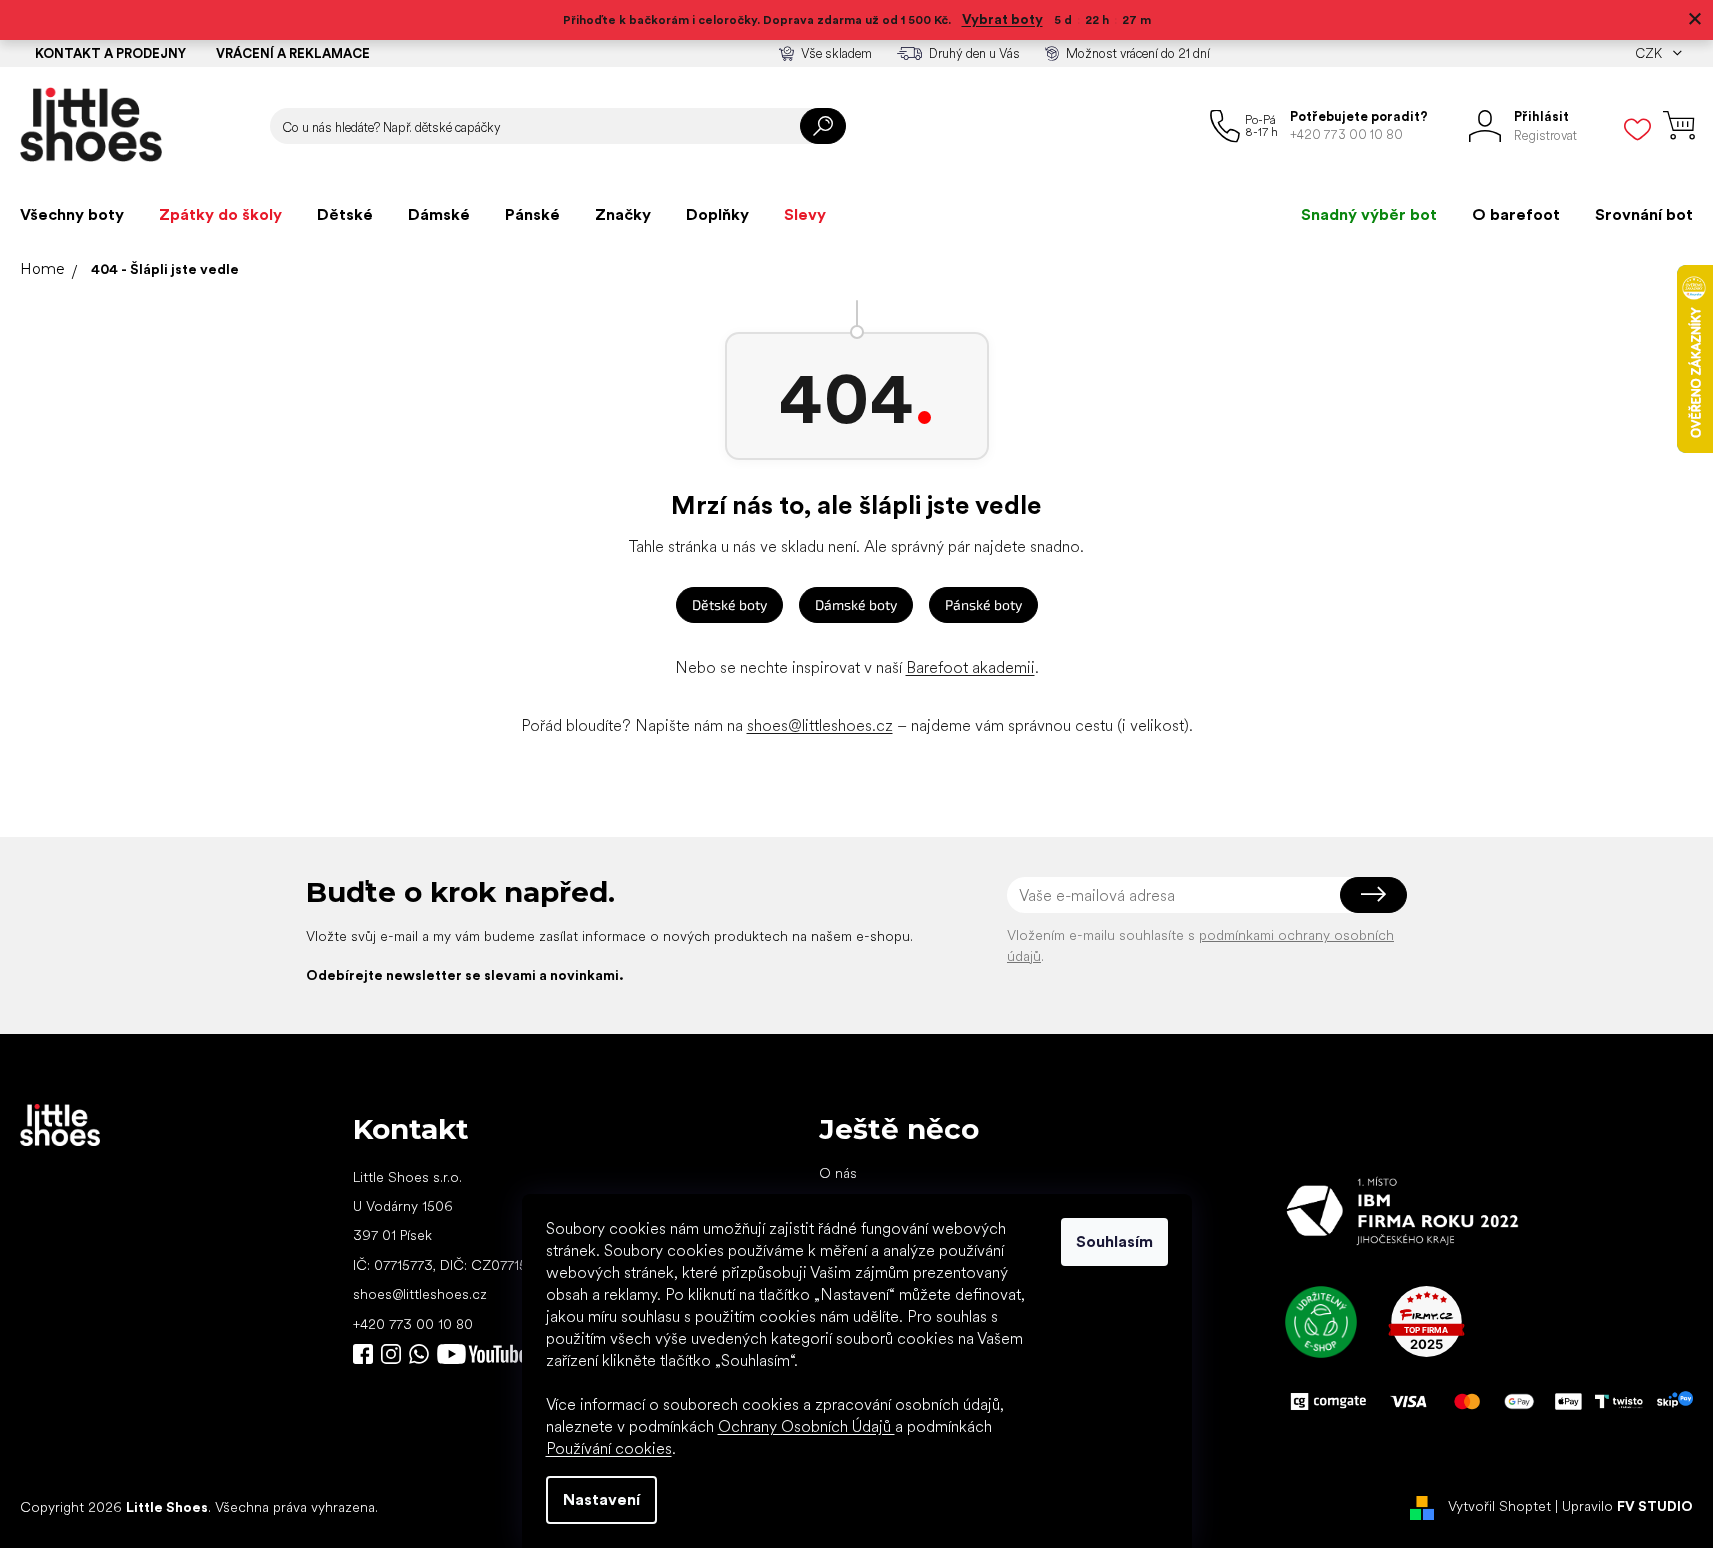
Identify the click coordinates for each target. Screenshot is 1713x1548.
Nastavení (601, 1499)
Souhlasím (1114, 1241)
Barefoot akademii (970, 667)
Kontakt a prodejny (110, 53)
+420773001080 (423, 1354)
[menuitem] (72, 215)
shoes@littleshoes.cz (820, 725)
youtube (482, 1354)
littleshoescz (391, 1354)
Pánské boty (983, 604)
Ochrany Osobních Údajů (806, 1426)
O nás (838, 1173)
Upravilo (1627, 1506)
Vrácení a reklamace (293, 53)
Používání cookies (609, 1448)
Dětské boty (729, 604)
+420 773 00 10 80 (413, 1324)
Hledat (823, 126)
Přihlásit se (1373, 895)
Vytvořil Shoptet (1499, 1506)
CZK (1650, 53)
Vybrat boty (1002, 19)
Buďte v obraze (363, 1354)
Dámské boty (856, 604)
